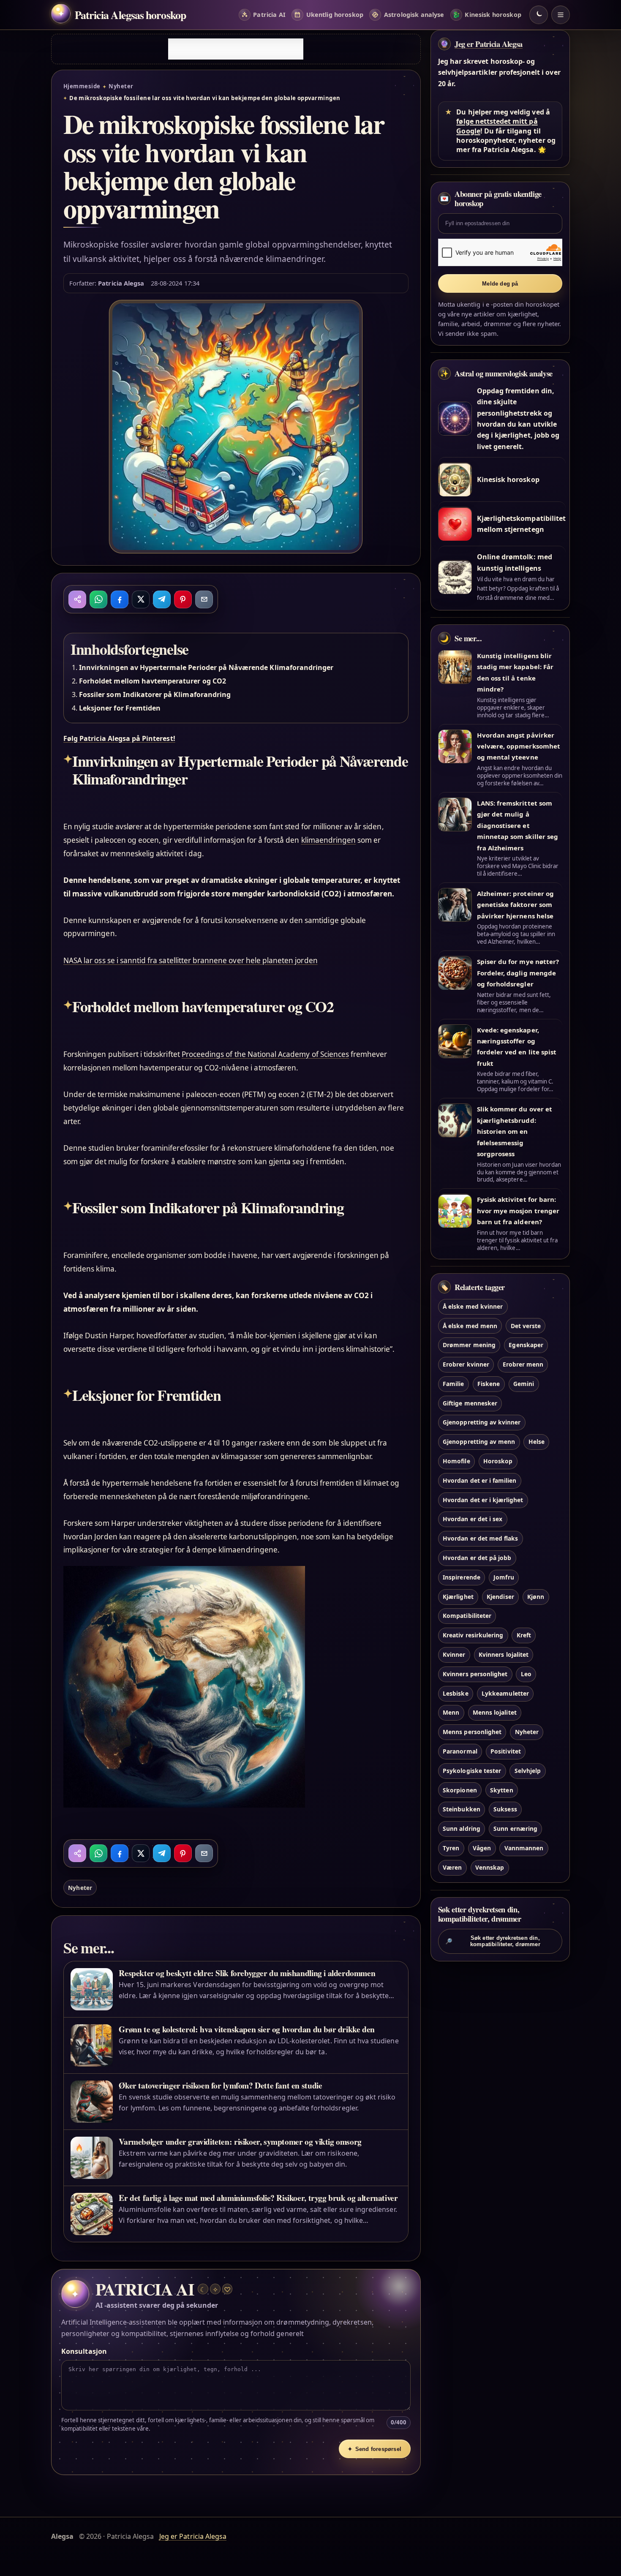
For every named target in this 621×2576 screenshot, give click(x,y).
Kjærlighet (458, 1597)
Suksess (505, 1809)
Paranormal (460, 1751)
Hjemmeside (82, 86)
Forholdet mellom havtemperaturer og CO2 (153, 681)
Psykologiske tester (472, 1771)
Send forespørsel (375, 2449)
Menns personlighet (472, 1732)
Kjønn (536, 1597)
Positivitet (506, 1751)
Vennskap (490, 1867)
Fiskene (489, 1384)
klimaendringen (329, 840)
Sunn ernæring (515, 1829)
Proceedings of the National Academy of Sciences (265, 1054)
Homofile (456, 1461)
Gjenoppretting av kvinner (482, 1423)
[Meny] (561, 15)
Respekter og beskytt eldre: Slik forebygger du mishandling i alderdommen (247, 1973)
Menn (451, 1713)
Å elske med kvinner (473, 1306)
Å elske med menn (470, 1326)
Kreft (524, 1635)
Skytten (501, 1790)
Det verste (526, 1326)
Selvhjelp (528, 1771)
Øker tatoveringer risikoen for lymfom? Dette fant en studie (220, 2085)
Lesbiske (455, 1693)
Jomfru (504, 1577)
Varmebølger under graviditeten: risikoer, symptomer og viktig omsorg (240, 2142)
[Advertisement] (236, 49)
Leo (526, 1674)
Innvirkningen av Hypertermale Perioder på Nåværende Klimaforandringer (206, 667)
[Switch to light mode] (539, 15)
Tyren (451, 1848)
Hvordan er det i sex (473, 1519)
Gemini (524, 1384)
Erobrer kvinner (466, 1364)
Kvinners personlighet (475, 1674)
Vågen (482, 1848)
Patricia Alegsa (121, 283)
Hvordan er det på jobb (477, 1558)
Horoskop (498, 1461)
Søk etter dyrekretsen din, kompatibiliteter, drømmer (493, 1941)
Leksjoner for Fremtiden (120, 708)
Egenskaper (526, 1345)
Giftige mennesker (470, 1403)
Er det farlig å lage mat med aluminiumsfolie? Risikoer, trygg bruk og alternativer (258, 2198)
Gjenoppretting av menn (479, 1442)
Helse (537, 1442)
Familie (453, 1384)
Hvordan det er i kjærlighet (483, 1500)
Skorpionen (460, 1790)
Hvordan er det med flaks (480, 1539)
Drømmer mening (469, 1345)
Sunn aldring (462, 1829)
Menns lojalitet (495, 1713)
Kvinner (454, 1654)
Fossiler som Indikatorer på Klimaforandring (155, 694)
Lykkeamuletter (505, 1693)
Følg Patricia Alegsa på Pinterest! (119, 738)
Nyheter (121, 86)
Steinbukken (462, 1809)
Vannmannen (524, 1848)
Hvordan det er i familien (479, 1480)
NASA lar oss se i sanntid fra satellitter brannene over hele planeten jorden (191, 960)
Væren (452, 1867)
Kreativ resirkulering (473, 1635)
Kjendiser (500, 1597)
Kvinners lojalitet (504, 1654)
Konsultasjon (84, 2351)
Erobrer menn (523, 1364)
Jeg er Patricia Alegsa (489, 44)
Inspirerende (462, 1577)
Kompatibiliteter (467, 1616)
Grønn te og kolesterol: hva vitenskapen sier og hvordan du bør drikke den (247, 2029)
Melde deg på (500, 284)
